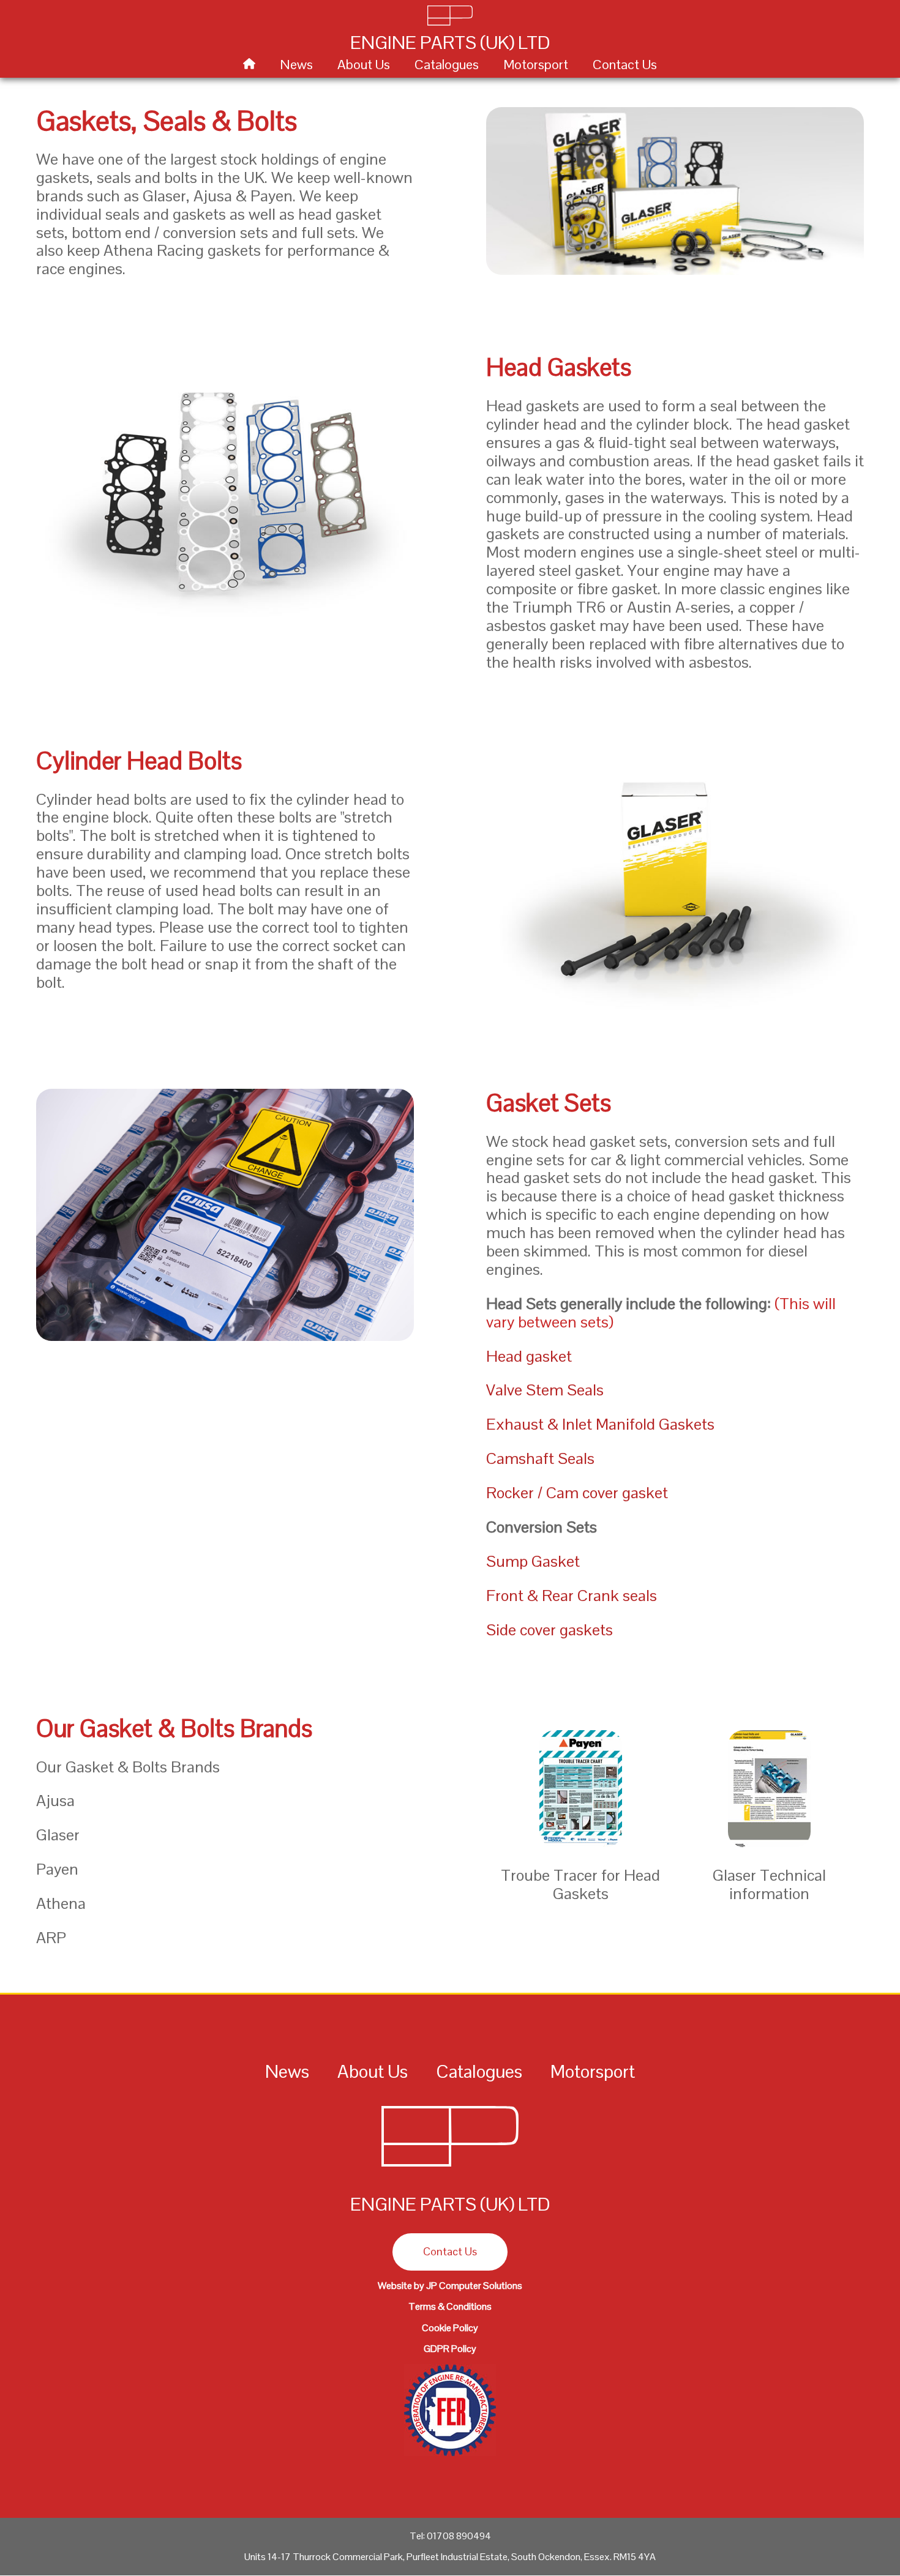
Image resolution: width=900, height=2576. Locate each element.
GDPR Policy (450, 2349)
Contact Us (625, 64)
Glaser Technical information (769, 1884)
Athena (61, 1903)
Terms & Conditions (450, 2306)
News (296, 64)
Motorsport (536, 64)
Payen (57, 1869)
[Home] (450, 2169)
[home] (249, 64)
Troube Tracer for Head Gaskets (580, 1884)
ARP (51, 1938)
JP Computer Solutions (474, 2286)
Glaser (58, 1835)
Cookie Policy (450, 2328)
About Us (364, 64)
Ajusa (55, 1801)
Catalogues (447, 64)
